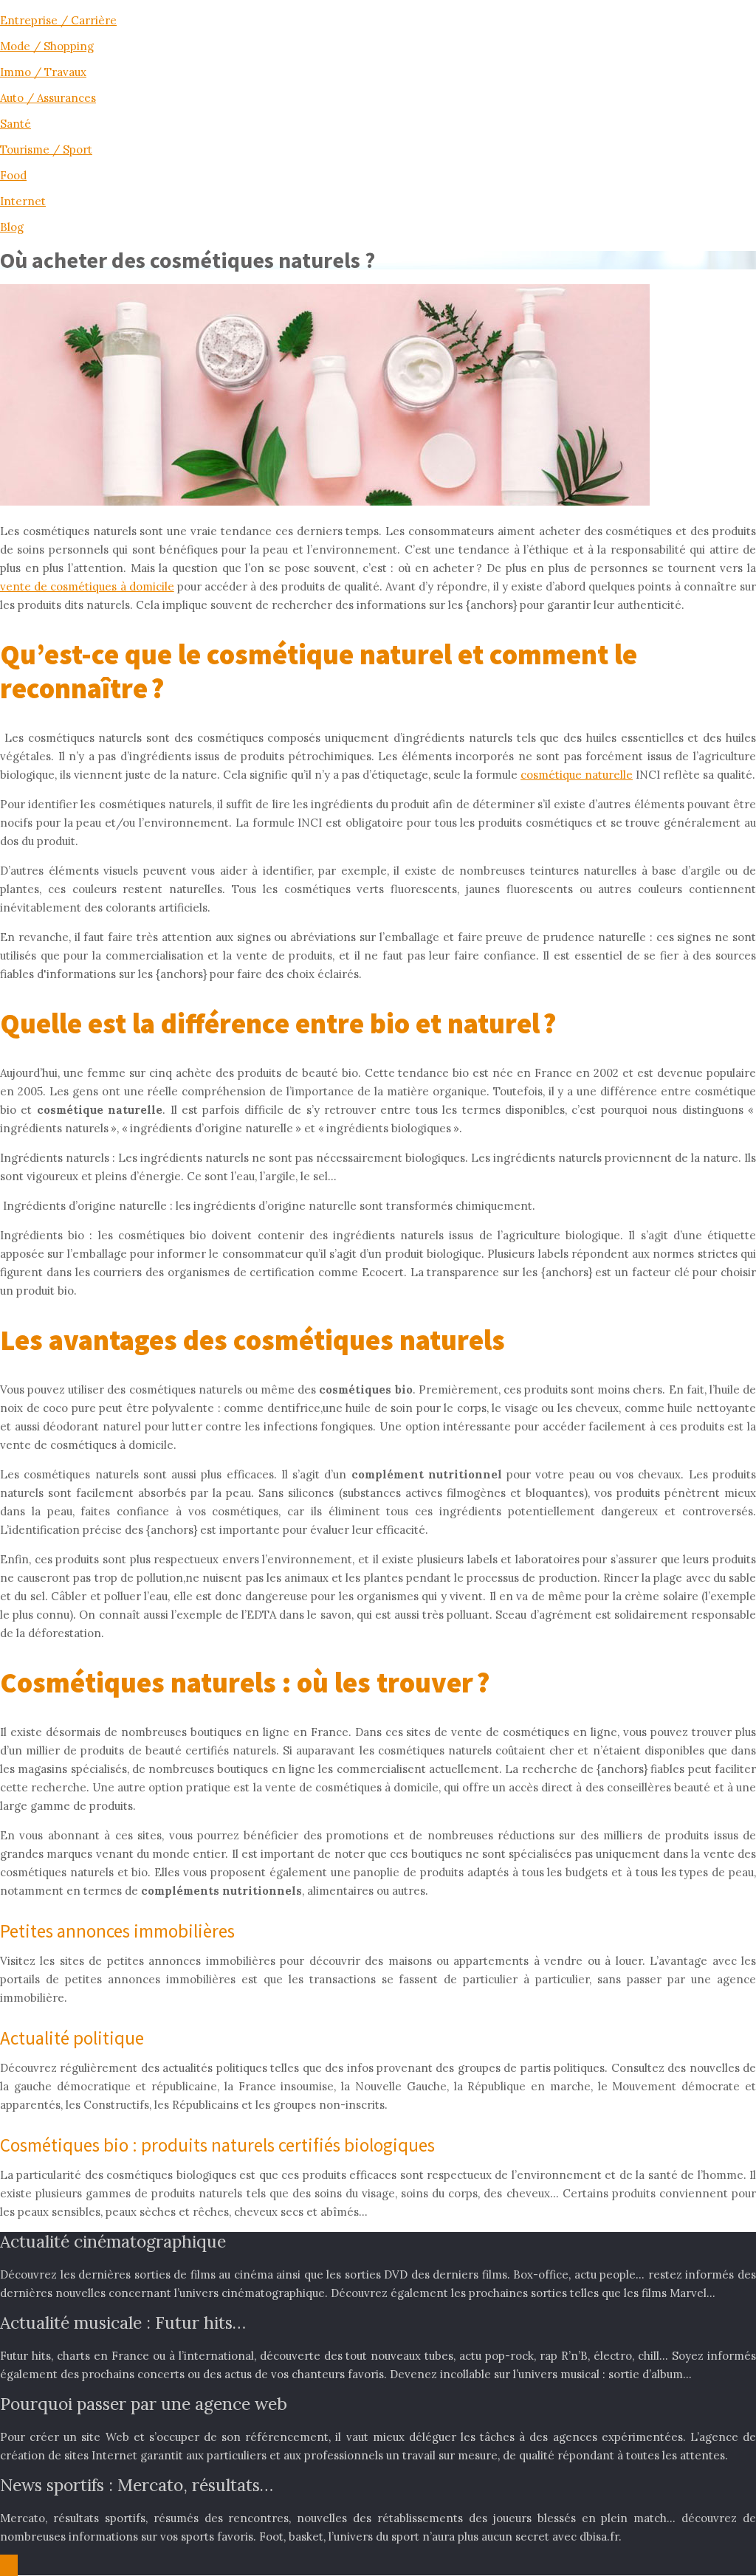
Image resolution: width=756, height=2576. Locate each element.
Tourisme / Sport (46, 149)
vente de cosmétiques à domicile (87, 586)
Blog (12, 227)
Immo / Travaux (43, 72)
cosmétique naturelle (577, 775)
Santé (16, 124)
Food (13, 175)
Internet (23, 201)
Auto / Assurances (48, 98)
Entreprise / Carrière (58, 20)
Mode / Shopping (47, 46)
